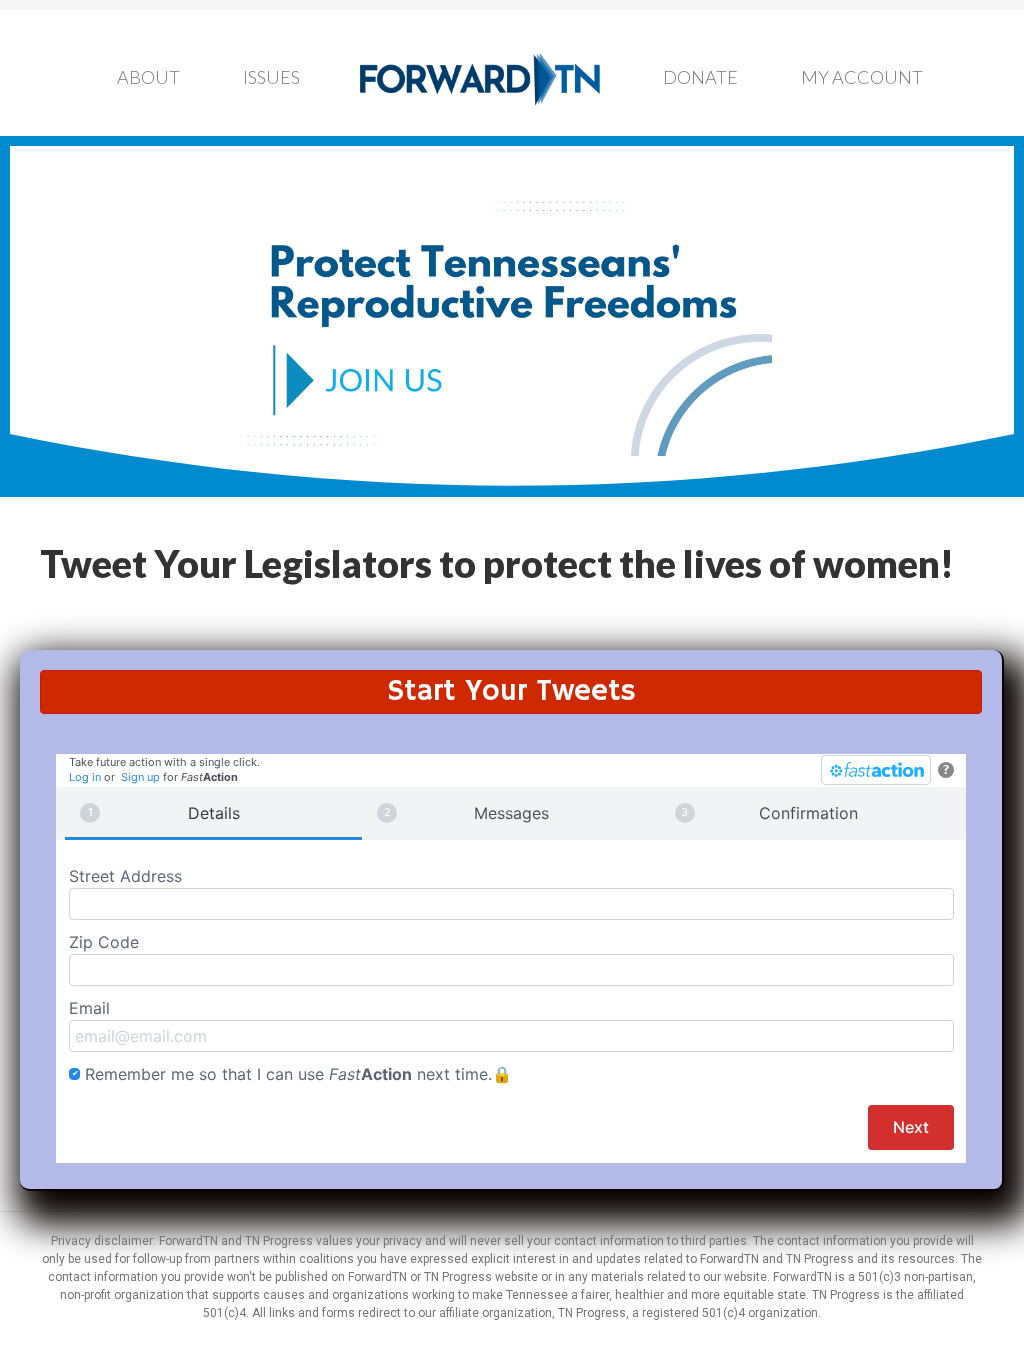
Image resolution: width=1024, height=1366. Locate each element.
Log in (85, 777)
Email (89, 1008)
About (148, 77)
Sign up (140, 777)
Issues (271, 77)
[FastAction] (876, 770)
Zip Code (104, 942)
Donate (700, 77)
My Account (862, 77)
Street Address (125, 876)
